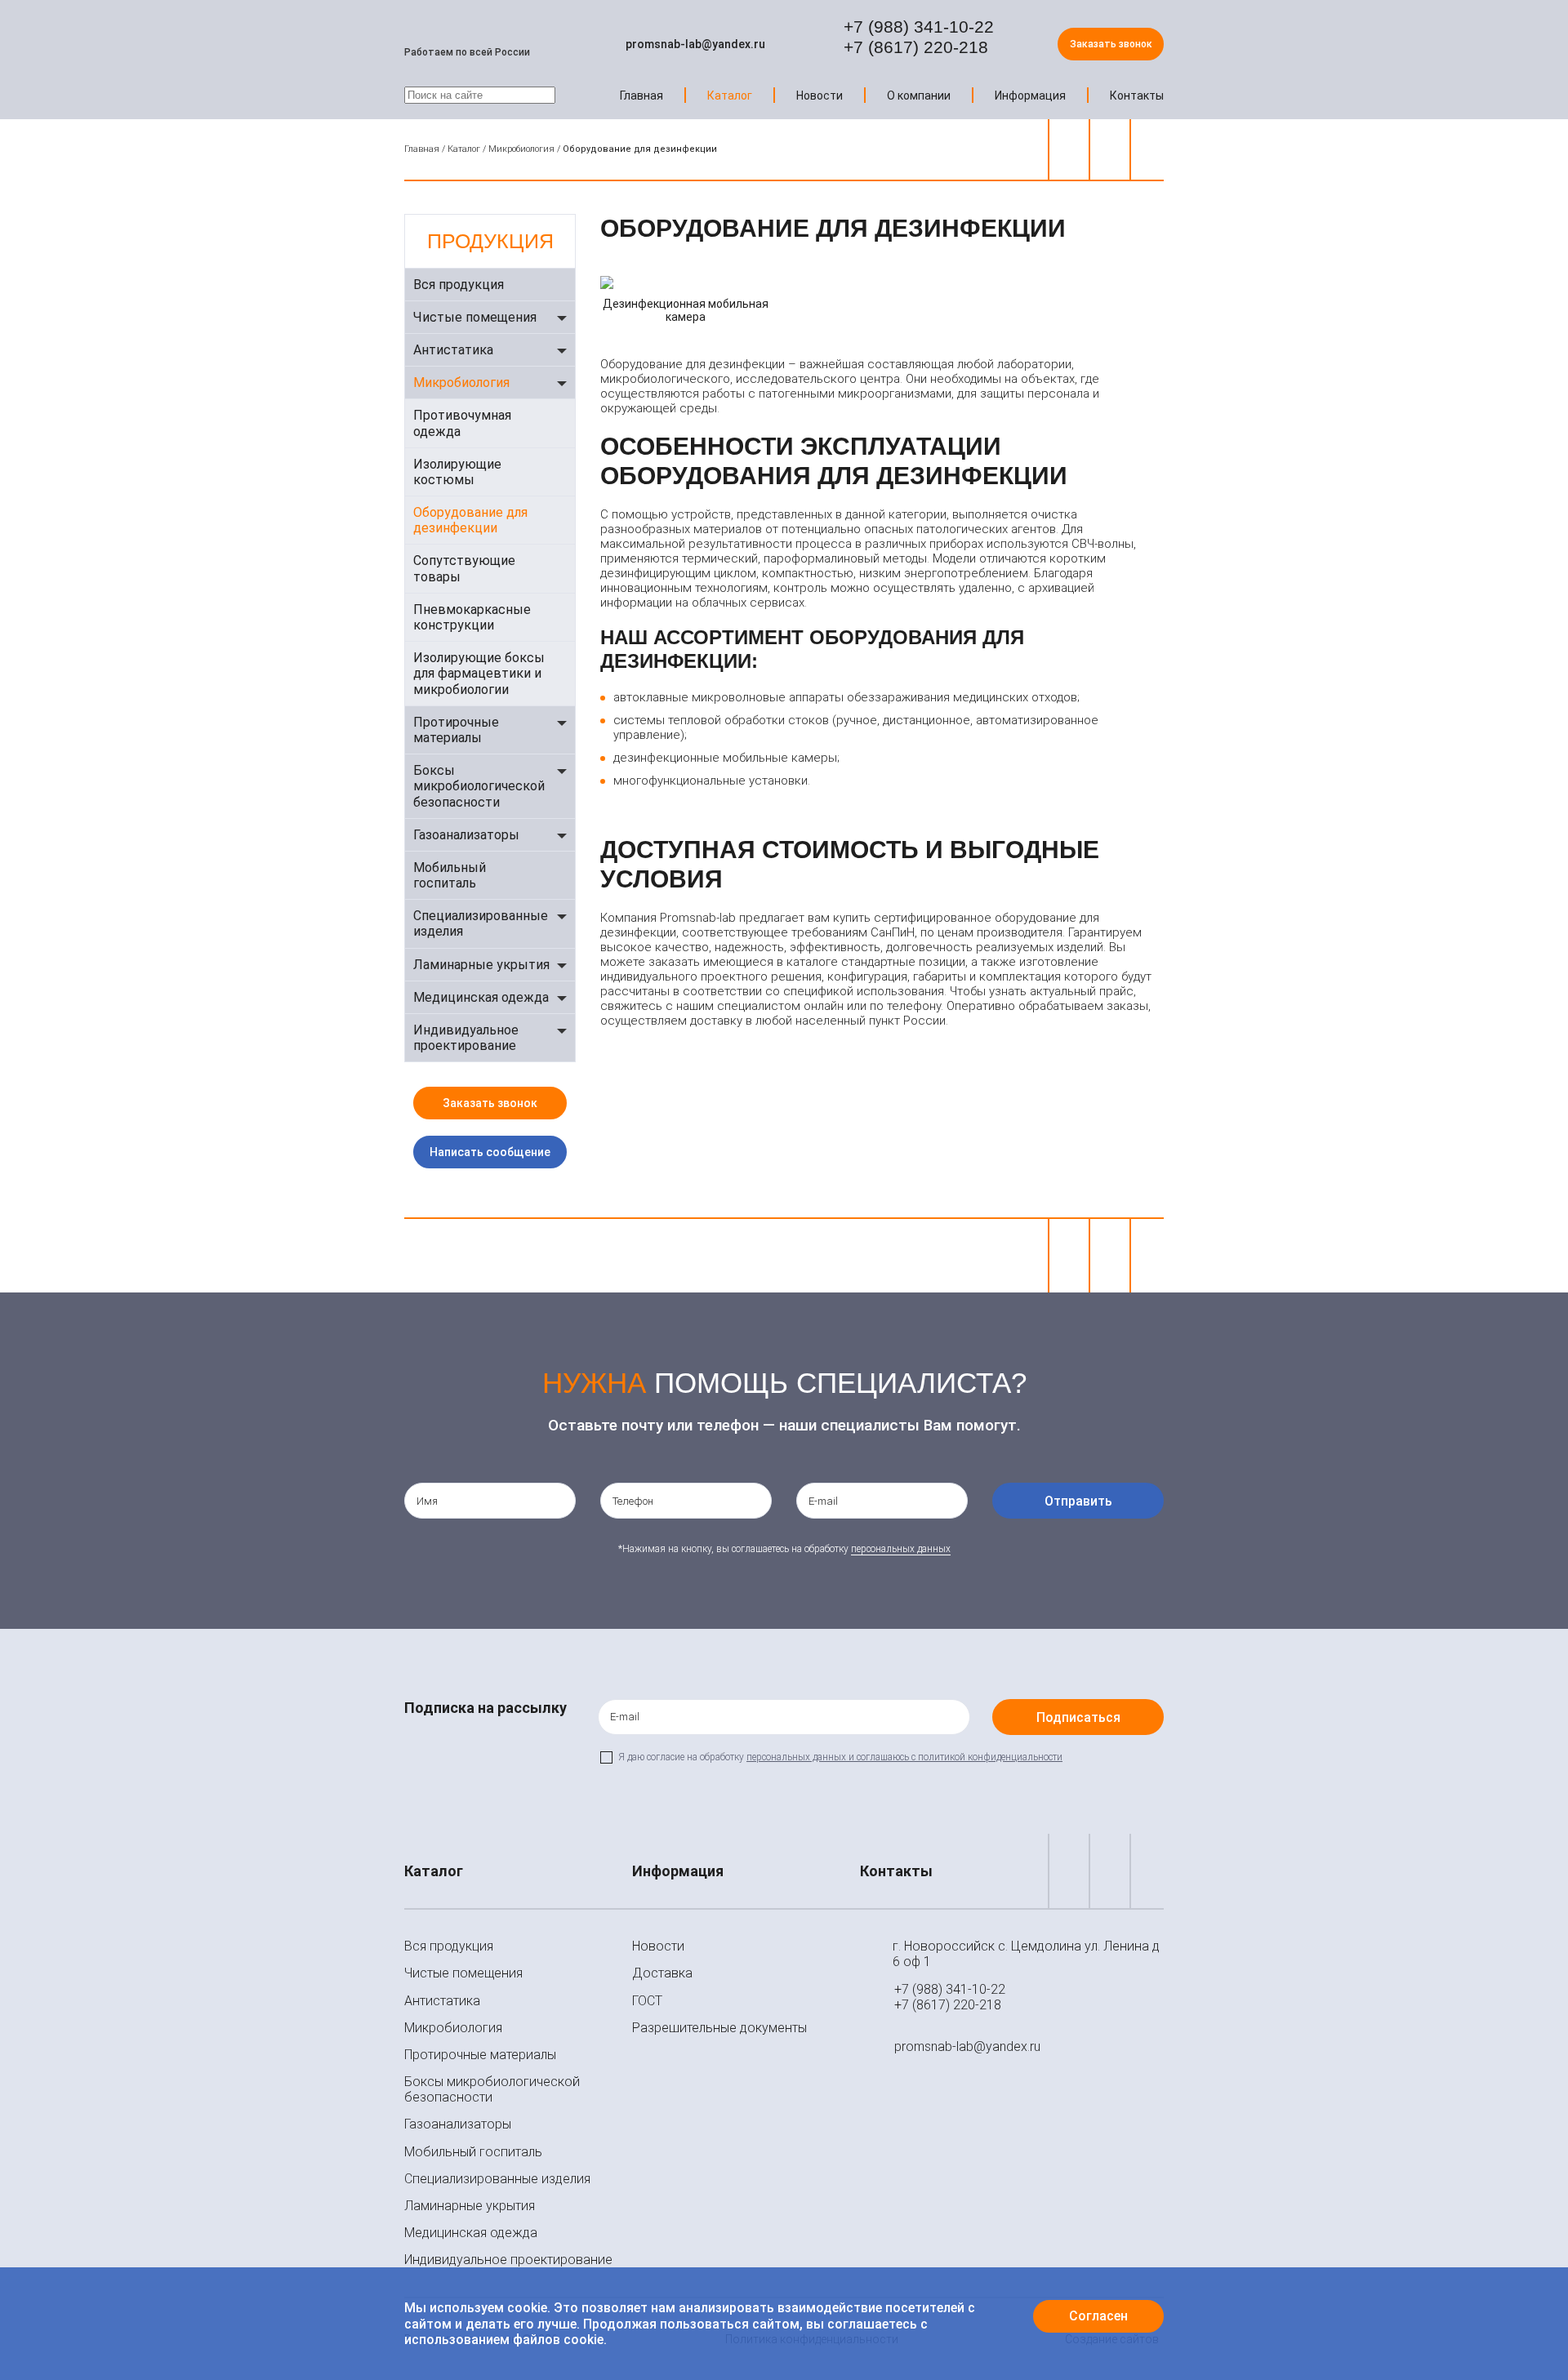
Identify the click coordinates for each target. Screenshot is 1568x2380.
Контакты (1137, 96)
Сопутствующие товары (464, 568)
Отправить (1078, 1501)
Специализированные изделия (481, 923)
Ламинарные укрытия (481, 965)
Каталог (730, 96)
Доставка (662, 1973)
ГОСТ (647, 2001)
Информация (1030, 96)
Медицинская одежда (481, 997)
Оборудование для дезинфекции (470, 520)
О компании (919, 96)
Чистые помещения (475, 317)
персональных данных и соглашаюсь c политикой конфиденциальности (904, 1757)
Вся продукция (459, 285)
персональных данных (901, 1549)
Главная (641, 96)
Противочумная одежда (462, 423)
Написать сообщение (490, 1152)
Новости (820, 96)
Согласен (1098, 2316)
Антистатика (453, 350)
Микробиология (521, 149)
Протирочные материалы (456, 730)
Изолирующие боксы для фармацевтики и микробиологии (479, 673)
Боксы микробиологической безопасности (479, 786)
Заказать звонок (1111, 44)
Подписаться (1078, 1717)
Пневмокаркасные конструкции (472, 617)
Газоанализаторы (466, 835)
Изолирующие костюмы (457, 472)
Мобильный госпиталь (450, 875)
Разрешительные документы (719, 2028)
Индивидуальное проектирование (466, 1038)
